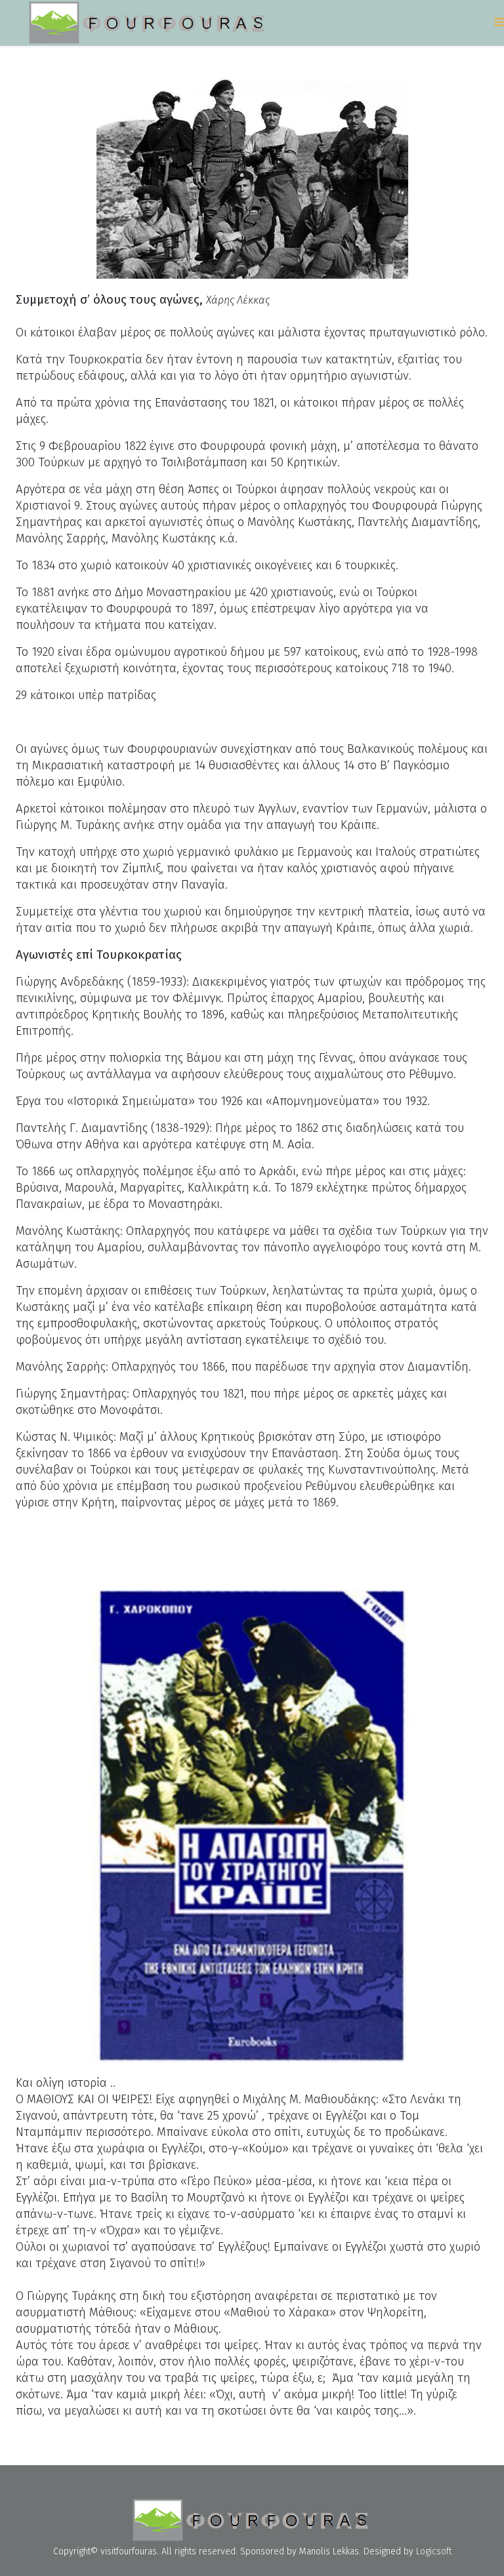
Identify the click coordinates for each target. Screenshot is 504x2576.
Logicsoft (434, 2551)
